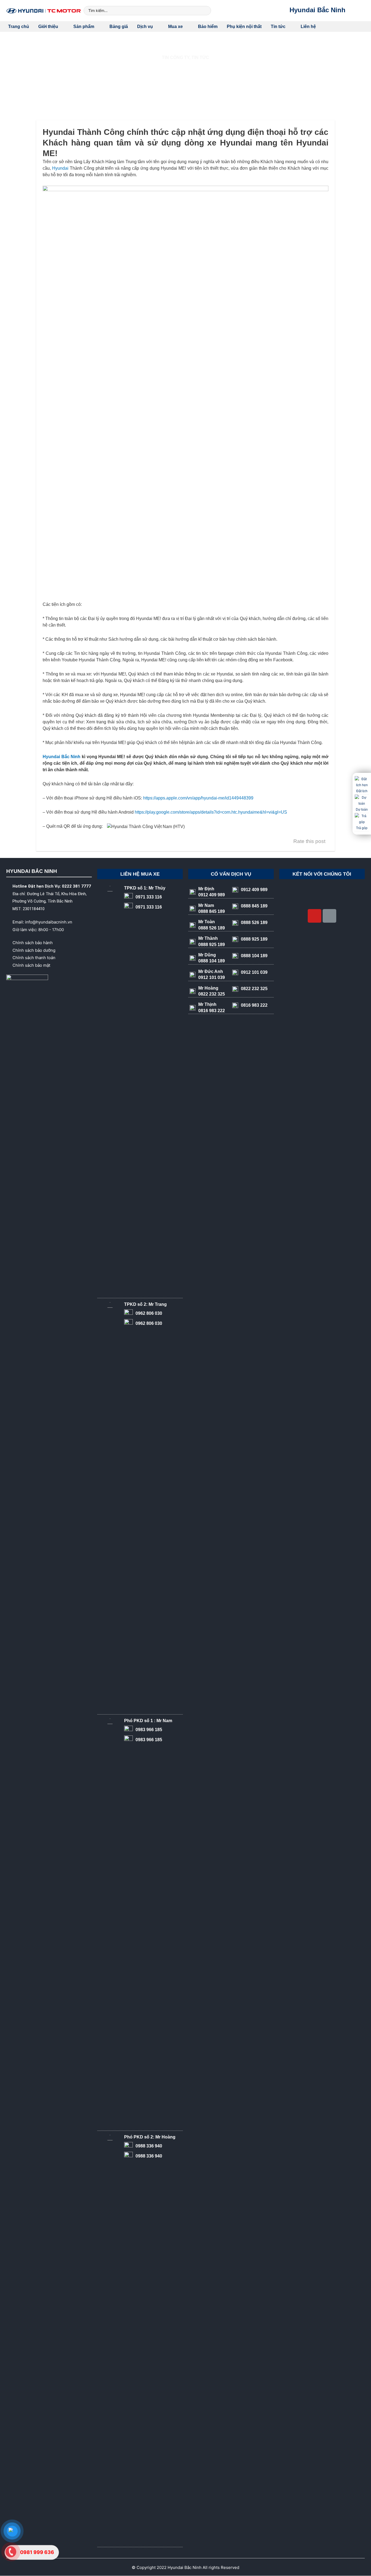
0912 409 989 (254, 890)
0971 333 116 (149, 897)
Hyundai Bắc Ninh (317, 10)
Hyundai (60, 168)
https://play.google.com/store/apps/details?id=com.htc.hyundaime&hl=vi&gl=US (211, 812)
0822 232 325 (254, 989)
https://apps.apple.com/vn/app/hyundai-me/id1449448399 (198, 798)
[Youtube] (315, 916)
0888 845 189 (254, 906)
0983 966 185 (149, 1730)
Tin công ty (176, 58)
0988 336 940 (149, 2146)
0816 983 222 (254, 1005)
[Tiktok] (329, 916)
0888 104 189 (254, 956)
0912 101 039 (254, 972)
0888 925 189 (254, 939)
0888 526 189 (254, 923)
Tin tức (200, 58)
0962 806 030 (149, 1313)
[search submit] (206, 10)
